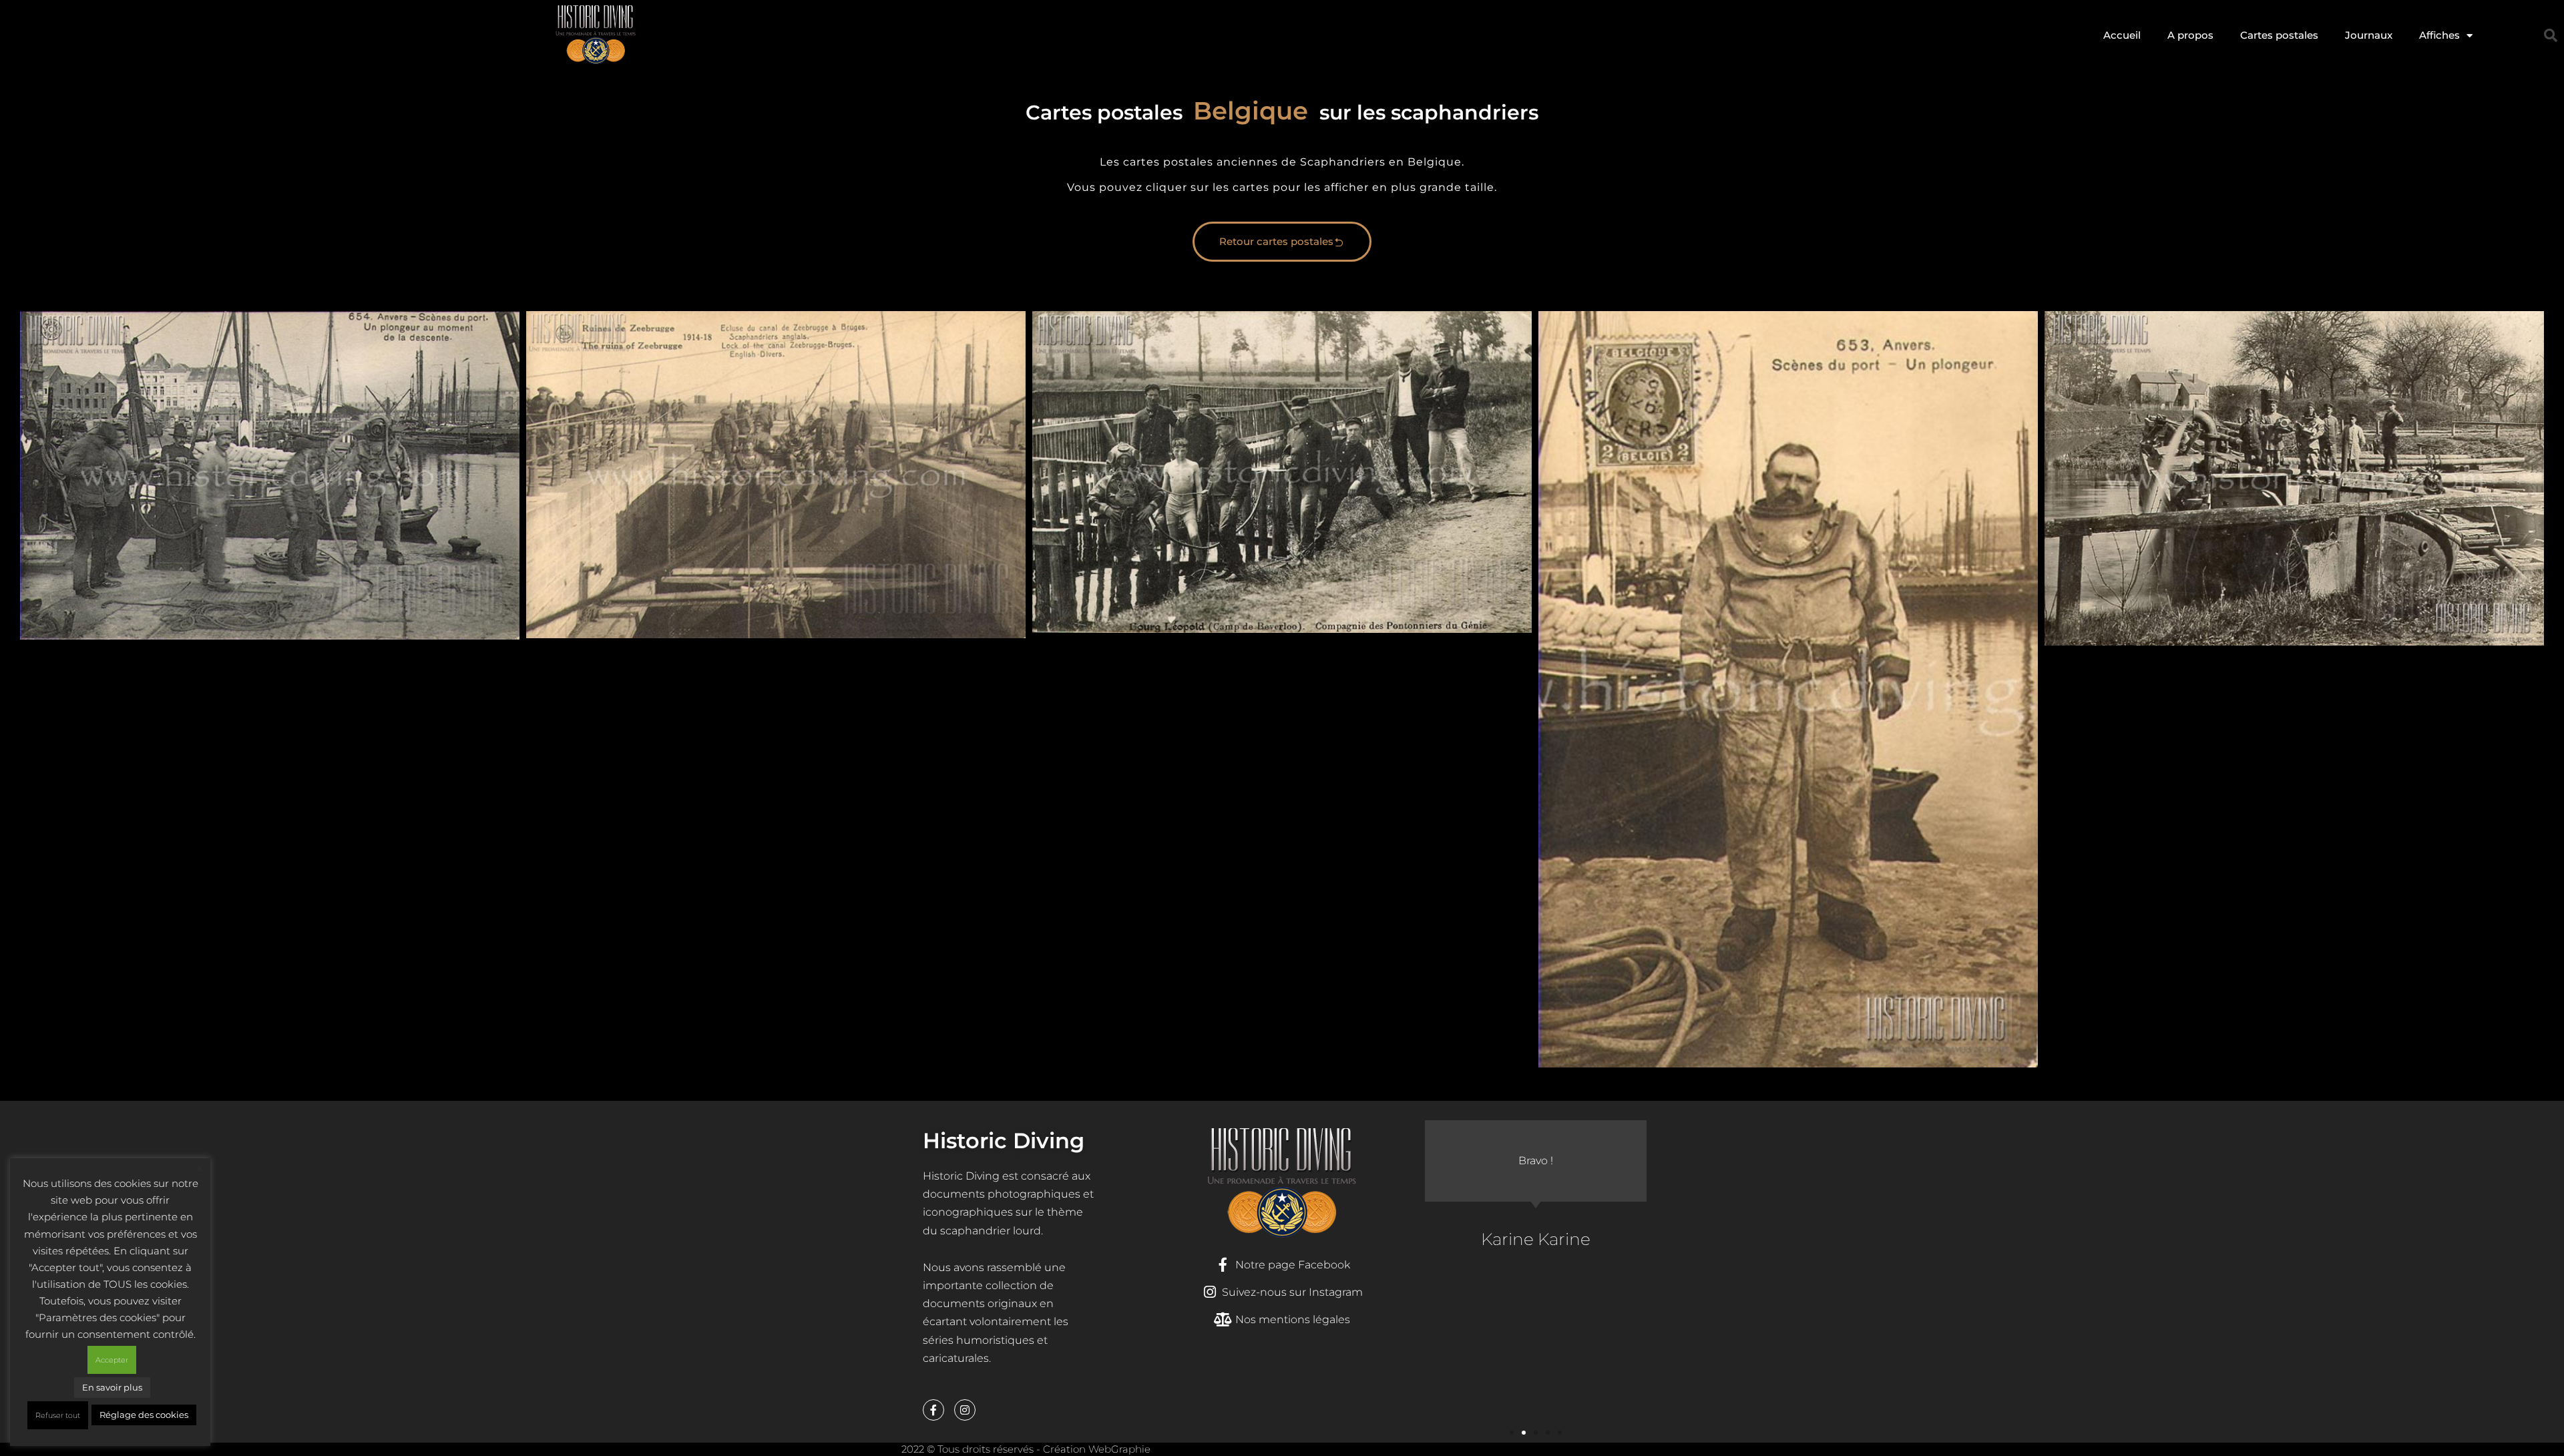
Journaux (2369, 35)
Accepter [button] (112, 1360)
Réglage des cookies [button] (144, 1415)
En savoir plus (112, 1387)
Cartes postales (2279, 35)
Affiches (2439, 35)
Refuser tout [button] (58, 1415)
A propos (2190, 35)
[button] (2551, 35)
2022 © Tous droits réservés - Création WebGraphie (1026, 1449)
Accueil (2122, 35)
